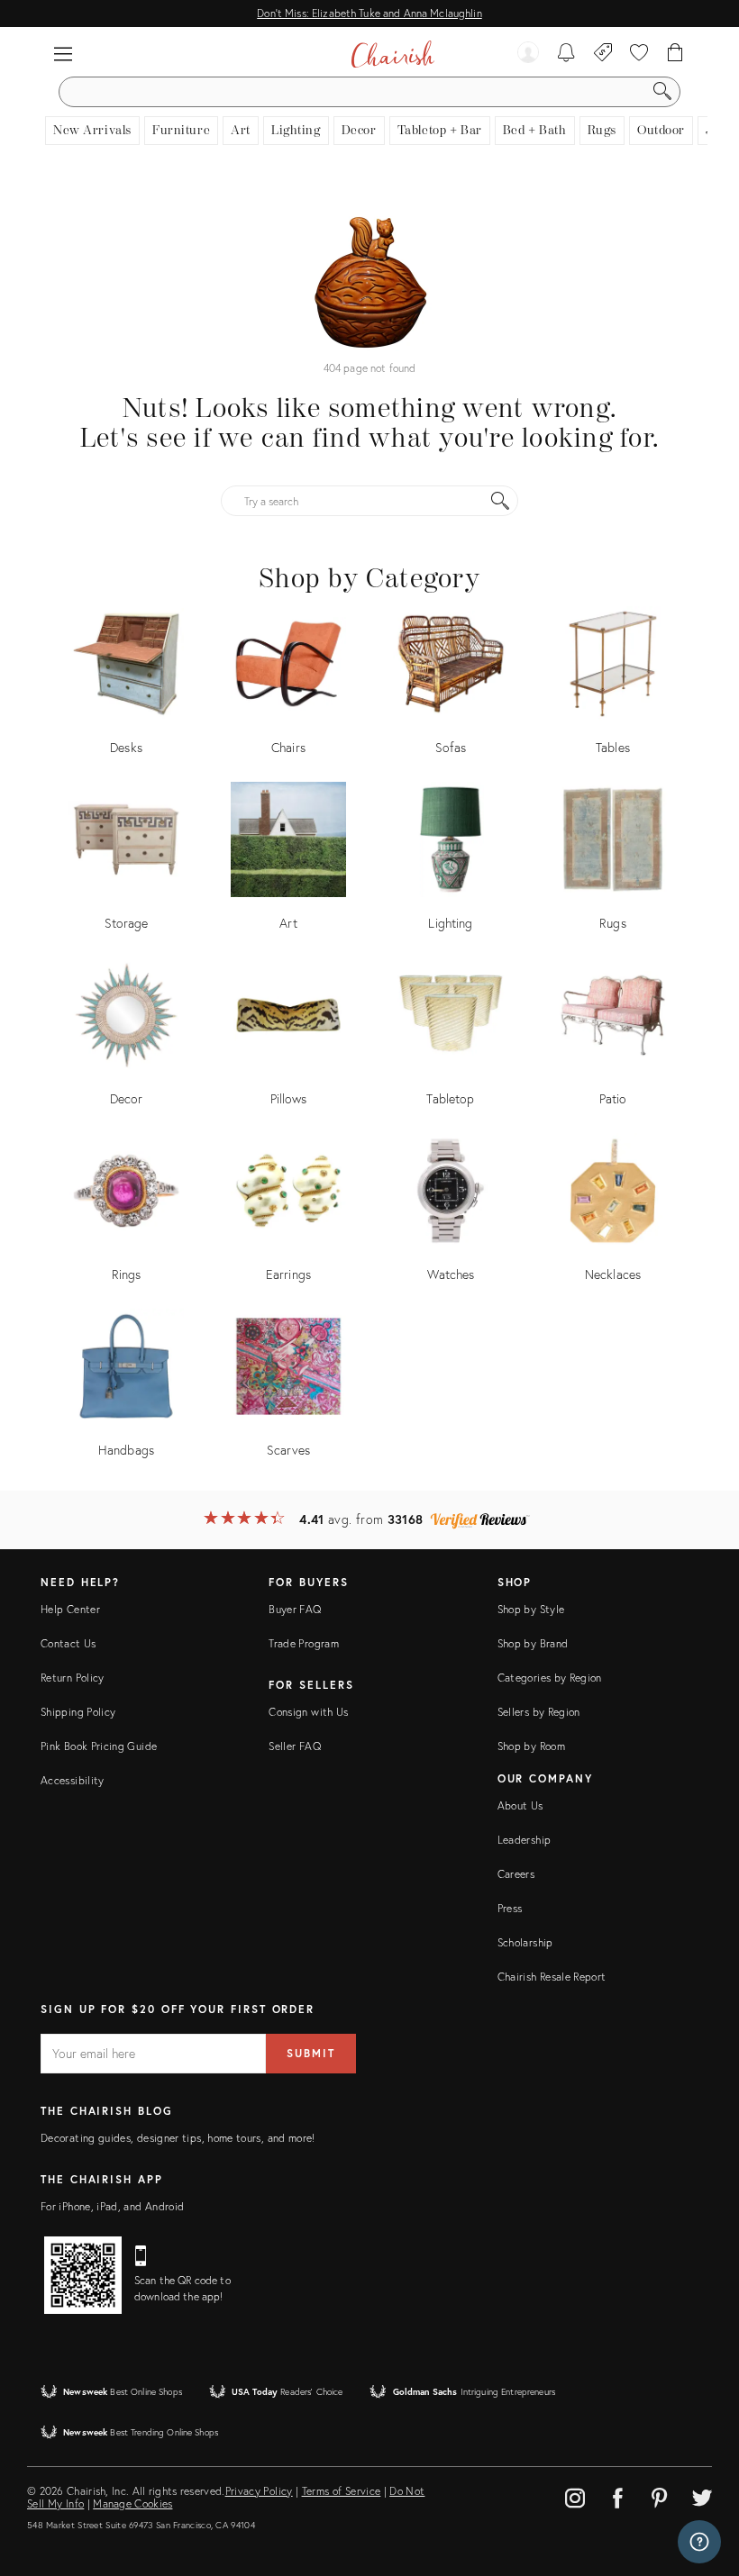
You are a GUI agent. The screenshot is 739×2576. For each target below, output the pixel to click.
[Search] (662, 92)
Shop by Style (531, 1609)
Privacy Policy (259, 2491)
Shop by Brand (533, 1643)
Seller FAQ (295, 1746)
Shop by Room (531, 1746)
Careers (516, 1874)
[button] (63, 54)
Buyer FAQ (295, 1609)
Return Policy (73, 1678)
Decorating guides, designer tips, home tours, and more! (178, 2138)
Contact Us (68, 1643)
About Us (520, 1805)
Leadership (525, 1840)
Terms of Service (342, 2491)
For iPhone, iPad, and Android (112, 2206)
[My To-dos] (566, 54)
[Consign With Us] (603, 54)
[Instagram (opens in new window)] (575, 2495)
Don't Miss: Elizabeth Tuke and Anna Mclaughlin (369, 13)
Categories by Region (550, 1678)
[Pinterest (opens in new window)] (660, 2495)
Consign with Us (308, 1712)
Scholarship (525, 1942)
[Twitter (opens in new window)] (702, 2495)
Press (510, 1908)
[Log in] (528, 54)
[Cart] (675, 54)
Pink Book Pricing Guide (99, 1746)
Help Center (70, 1609)
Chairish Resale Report (552, 1977)
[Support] (699, 2542)
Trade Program (304, 1643)
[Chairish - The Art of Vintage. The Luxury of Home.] (392, 54)
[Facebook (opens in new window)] (617, 2495)
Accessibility (73, 1780)
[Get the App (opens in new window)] (83, 2275)
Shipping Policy (78, 1712)
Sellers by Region (539, 1712)
